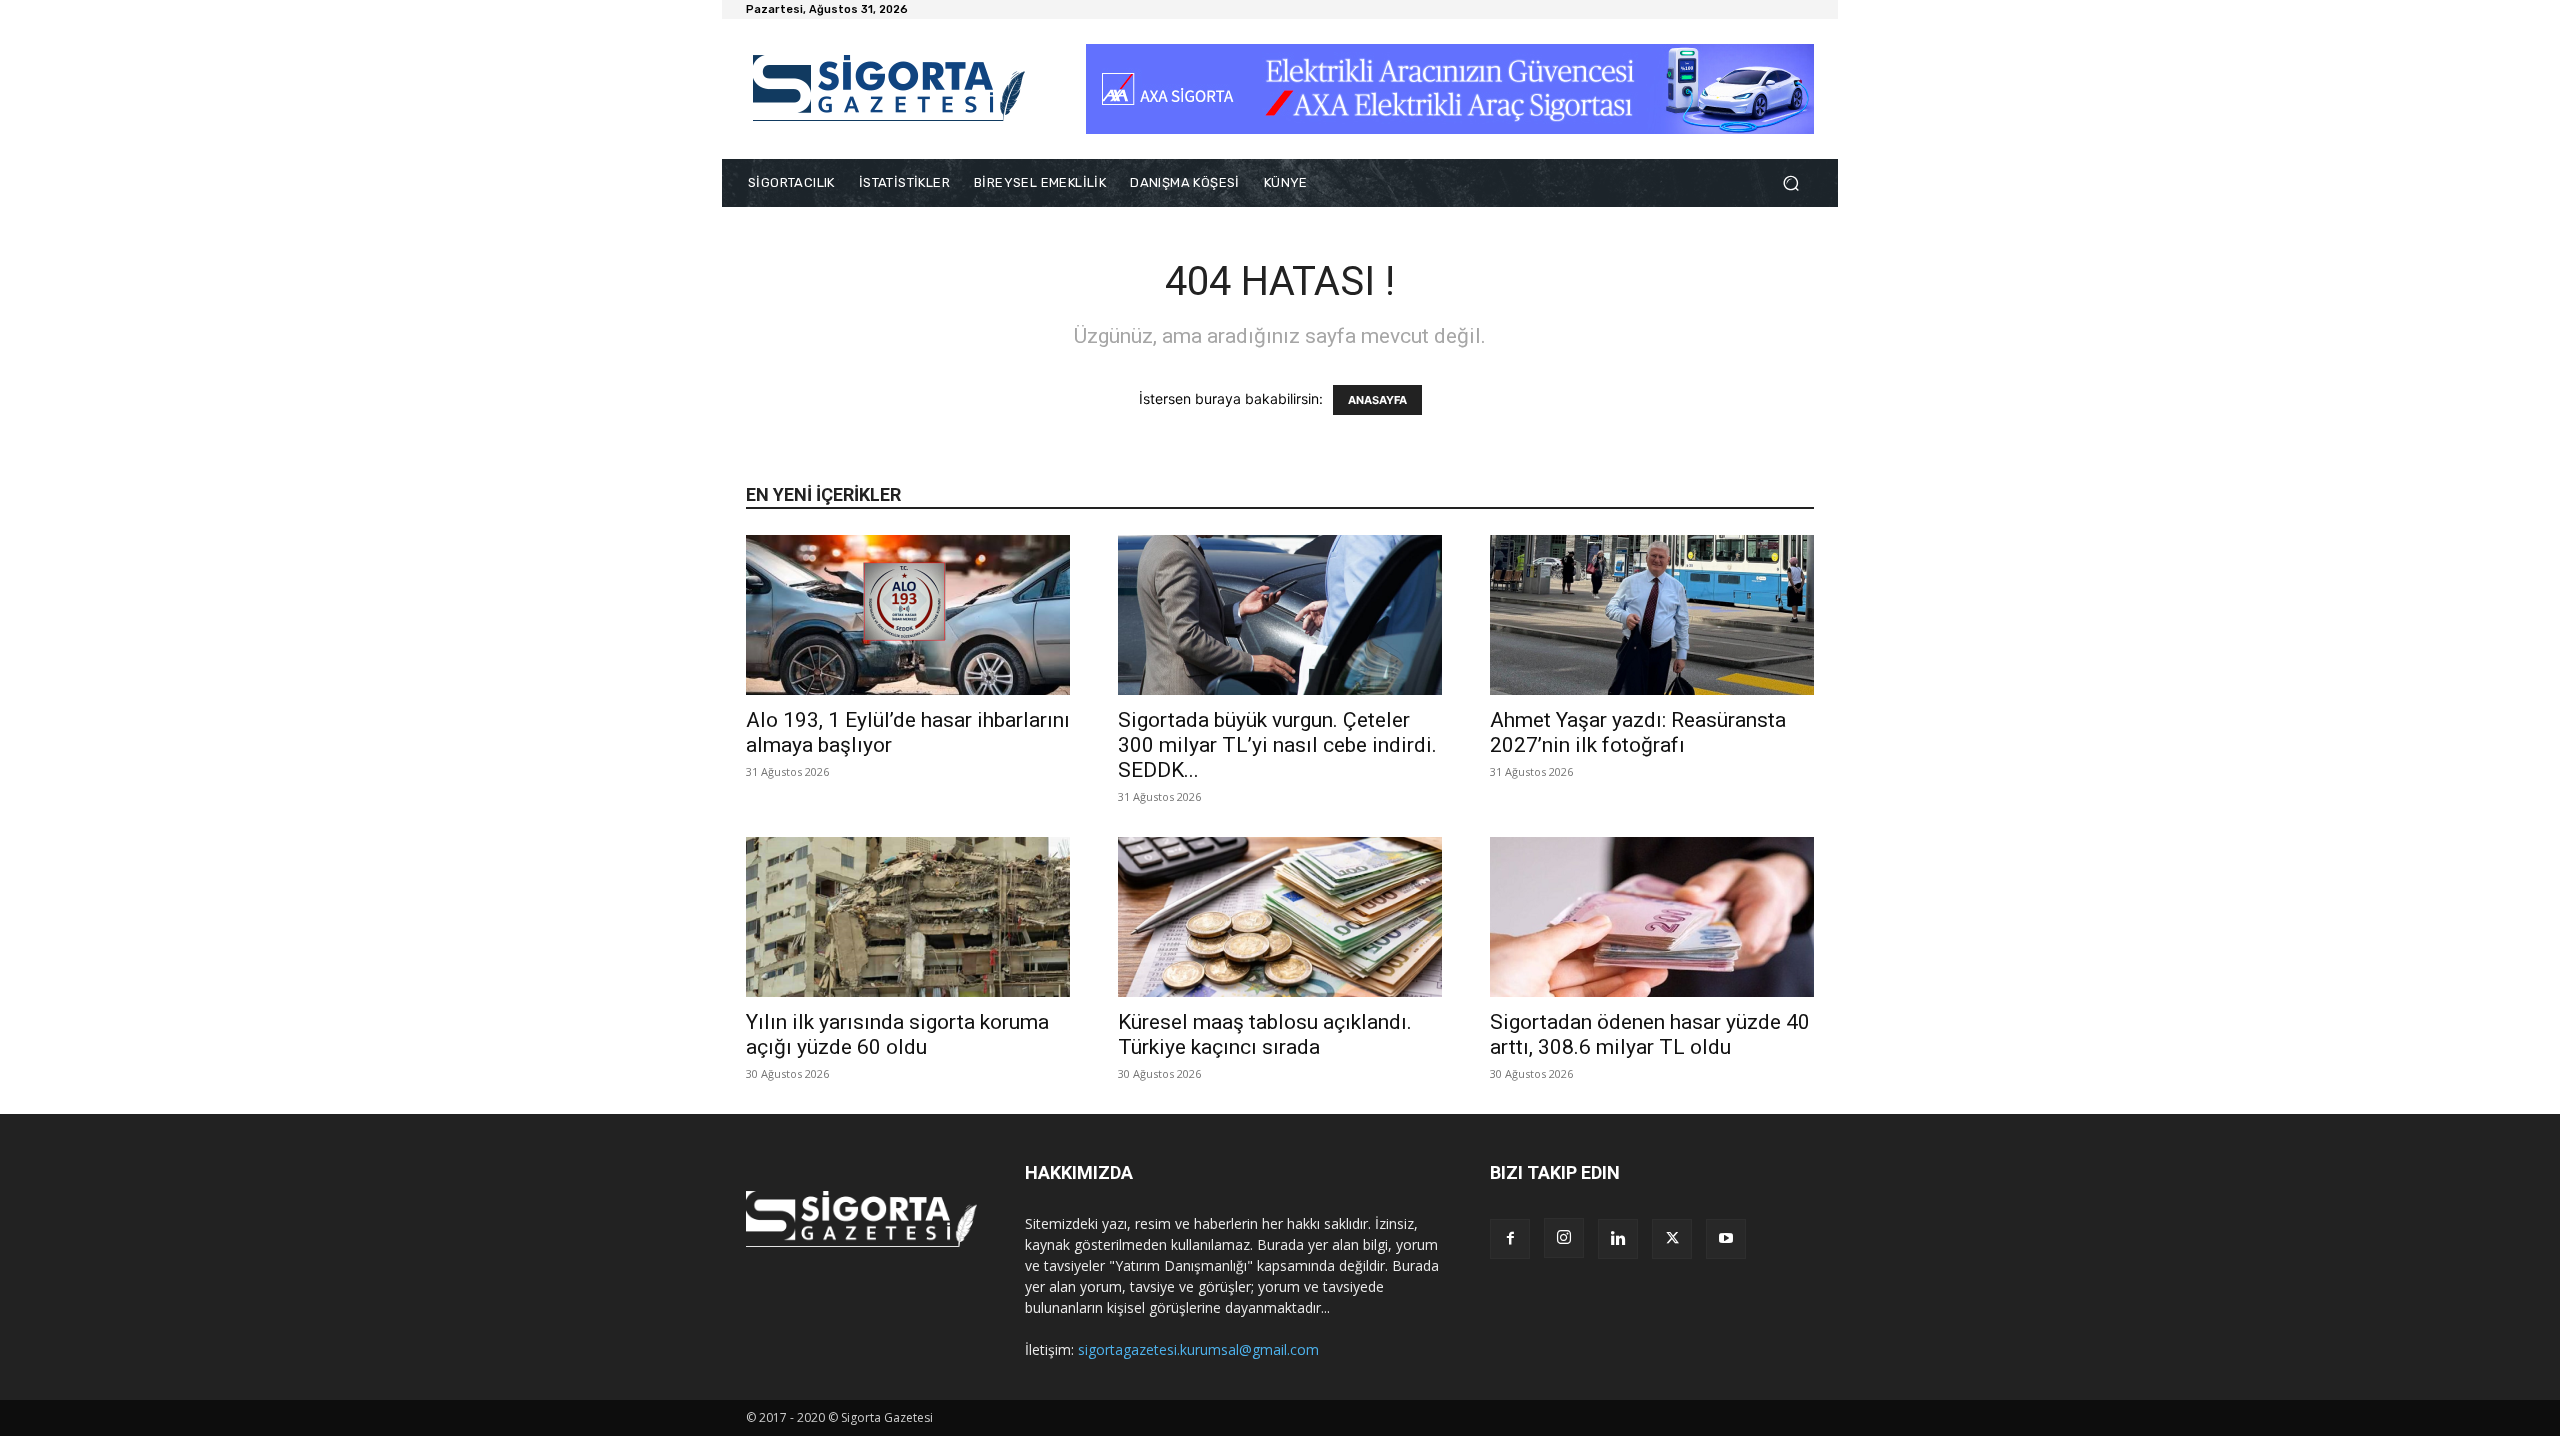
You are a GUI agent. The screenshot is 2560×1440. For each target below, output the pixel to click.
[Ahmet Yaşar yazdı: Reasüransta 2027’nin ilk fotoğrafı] (1652, 615)
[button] (1790, 183)
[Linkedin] (1618, 1239)
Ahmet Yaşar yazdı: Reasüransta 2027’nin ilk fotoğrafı (1638, 732)
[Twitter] (1672, 1239)
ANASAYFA (1377, 400)
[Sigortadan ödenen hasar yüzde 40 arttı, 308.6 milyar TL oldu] (1652, 917)
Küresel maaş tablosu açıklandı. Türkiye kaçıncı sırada (1265, 1034)
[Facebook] (1510, 1239)
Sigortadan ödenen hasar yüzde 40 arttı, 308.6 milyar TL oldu (1650, 1034)
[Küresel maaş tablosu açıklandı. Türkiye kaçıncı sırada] (1280, 917)
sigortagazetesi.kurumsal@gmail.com (1198, 1349)
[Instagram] (1564, 1238)
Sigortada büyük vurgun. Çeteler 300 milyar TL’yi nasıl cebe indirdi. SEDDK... (1277, 745)
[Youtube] (1726, 1239)
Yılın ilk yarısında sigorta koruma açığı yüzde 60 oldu (897, 1034)
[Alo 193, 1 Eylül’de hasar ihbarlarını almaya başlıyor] (908, 615)
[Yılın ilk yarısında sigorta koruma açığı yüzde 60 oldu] (908, 917)
